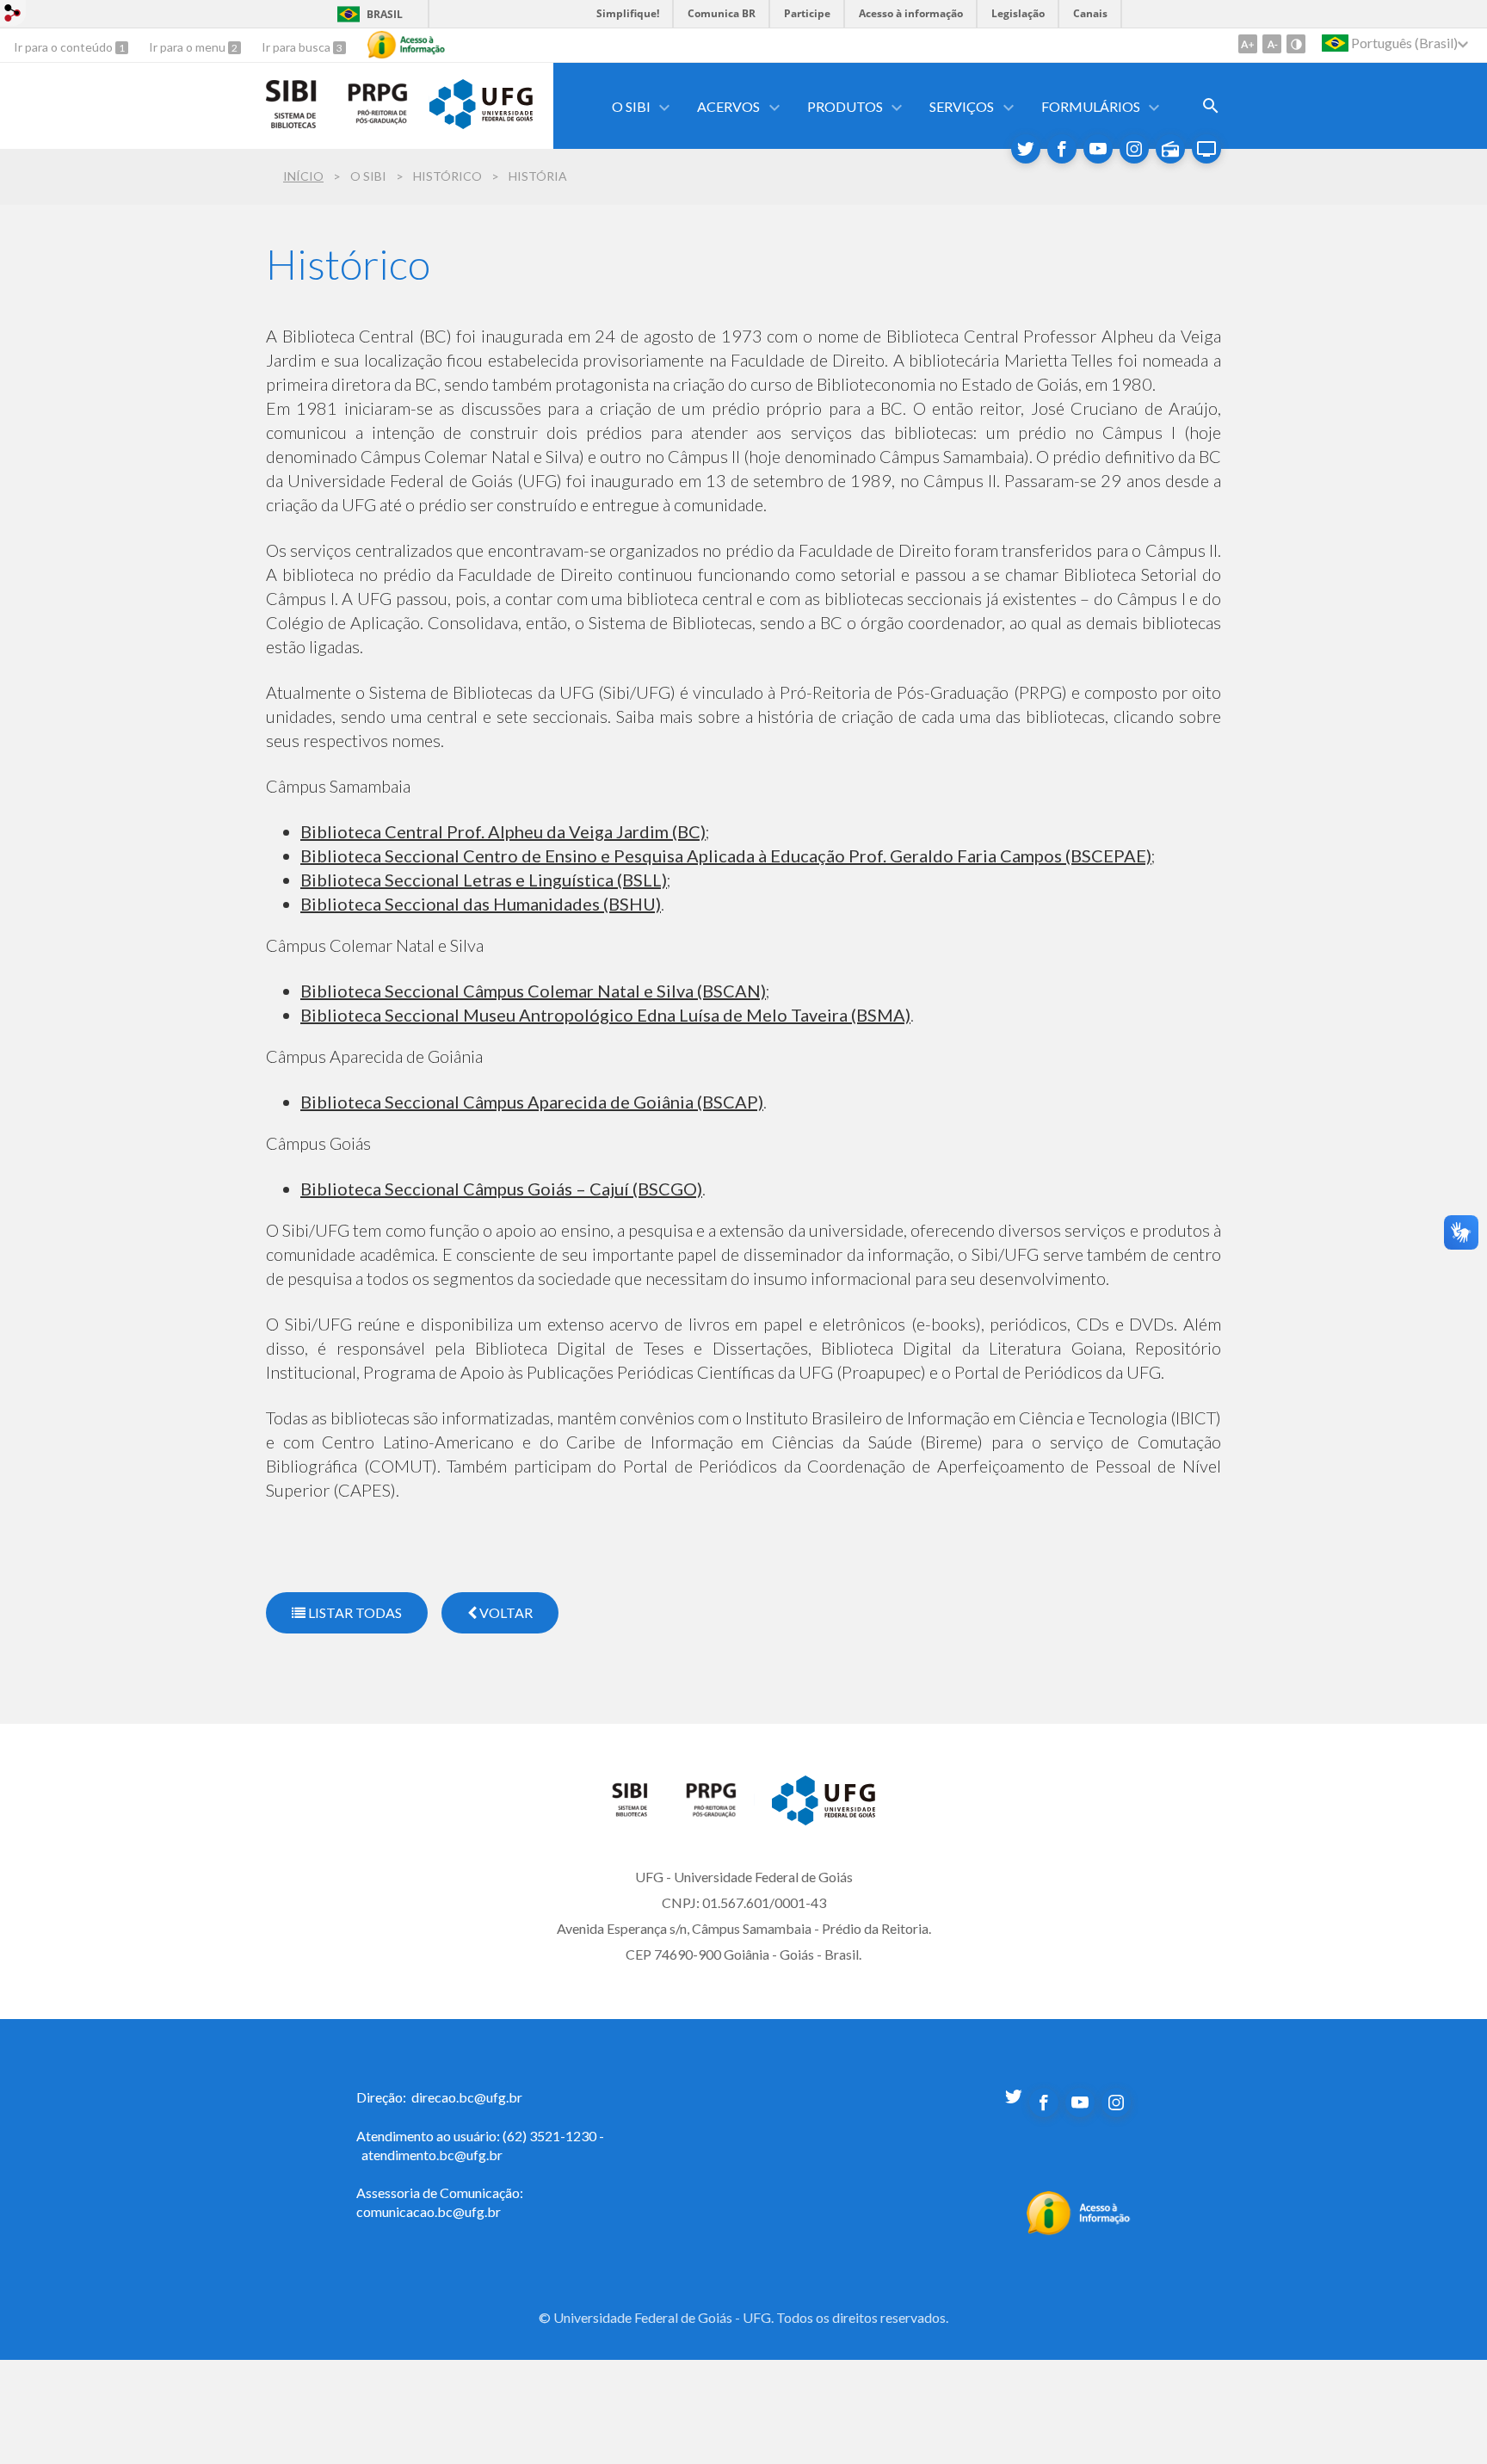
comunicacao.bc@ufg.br (429, 2211)
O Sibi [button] (631, 106)
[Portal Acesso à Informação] (1079, 2230)
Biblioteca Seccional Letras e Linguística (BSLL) (484, 880)
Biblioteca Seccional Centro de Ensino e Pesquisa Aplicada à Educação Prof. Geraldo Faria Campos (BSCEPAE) (726, 855)
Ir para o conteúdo (65, 47)
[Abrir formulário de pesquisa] (1211, 106)
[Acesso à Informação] (406, 45)
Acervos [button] (728, 106)
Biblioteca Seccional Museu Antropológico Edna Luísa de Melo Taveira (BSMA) (605, 1015)
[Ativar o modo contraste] (1296, 44)
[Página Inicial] (640, 1812)
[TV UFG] (1206, 149)
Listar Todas (354, 1612)
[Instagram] (1134, 149)
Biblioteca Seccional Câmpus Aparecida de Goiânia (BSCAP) (532, 1102)
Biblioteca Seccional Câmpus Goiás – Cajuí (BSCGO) (501, 1189)
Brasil (385, 14)
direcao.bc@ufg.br (467, 2097)
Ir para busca (297, 47)
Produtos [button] (845, 106)
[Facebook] (1062, 149)
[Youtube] (1098, 149)
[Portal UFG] (481, 123)
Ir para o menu (188, 47)
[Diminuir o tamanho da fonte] (1272, 44)
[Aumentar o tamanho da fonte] (1248, 44)
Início (303, 176)
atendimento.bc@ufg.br (432, 2155)
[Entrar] (13, 15)
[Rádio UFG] (1170, 149)
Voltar (505, 1612)
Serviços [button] (962, 106)
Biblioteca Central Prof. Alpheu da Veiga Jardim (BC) (503, 831)
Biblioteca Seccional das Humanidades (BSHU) (481, 904)
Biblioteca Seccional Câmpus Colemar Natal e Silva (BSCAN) (533, 991)
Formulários (1091, 106)
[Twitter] (1026, 149)
